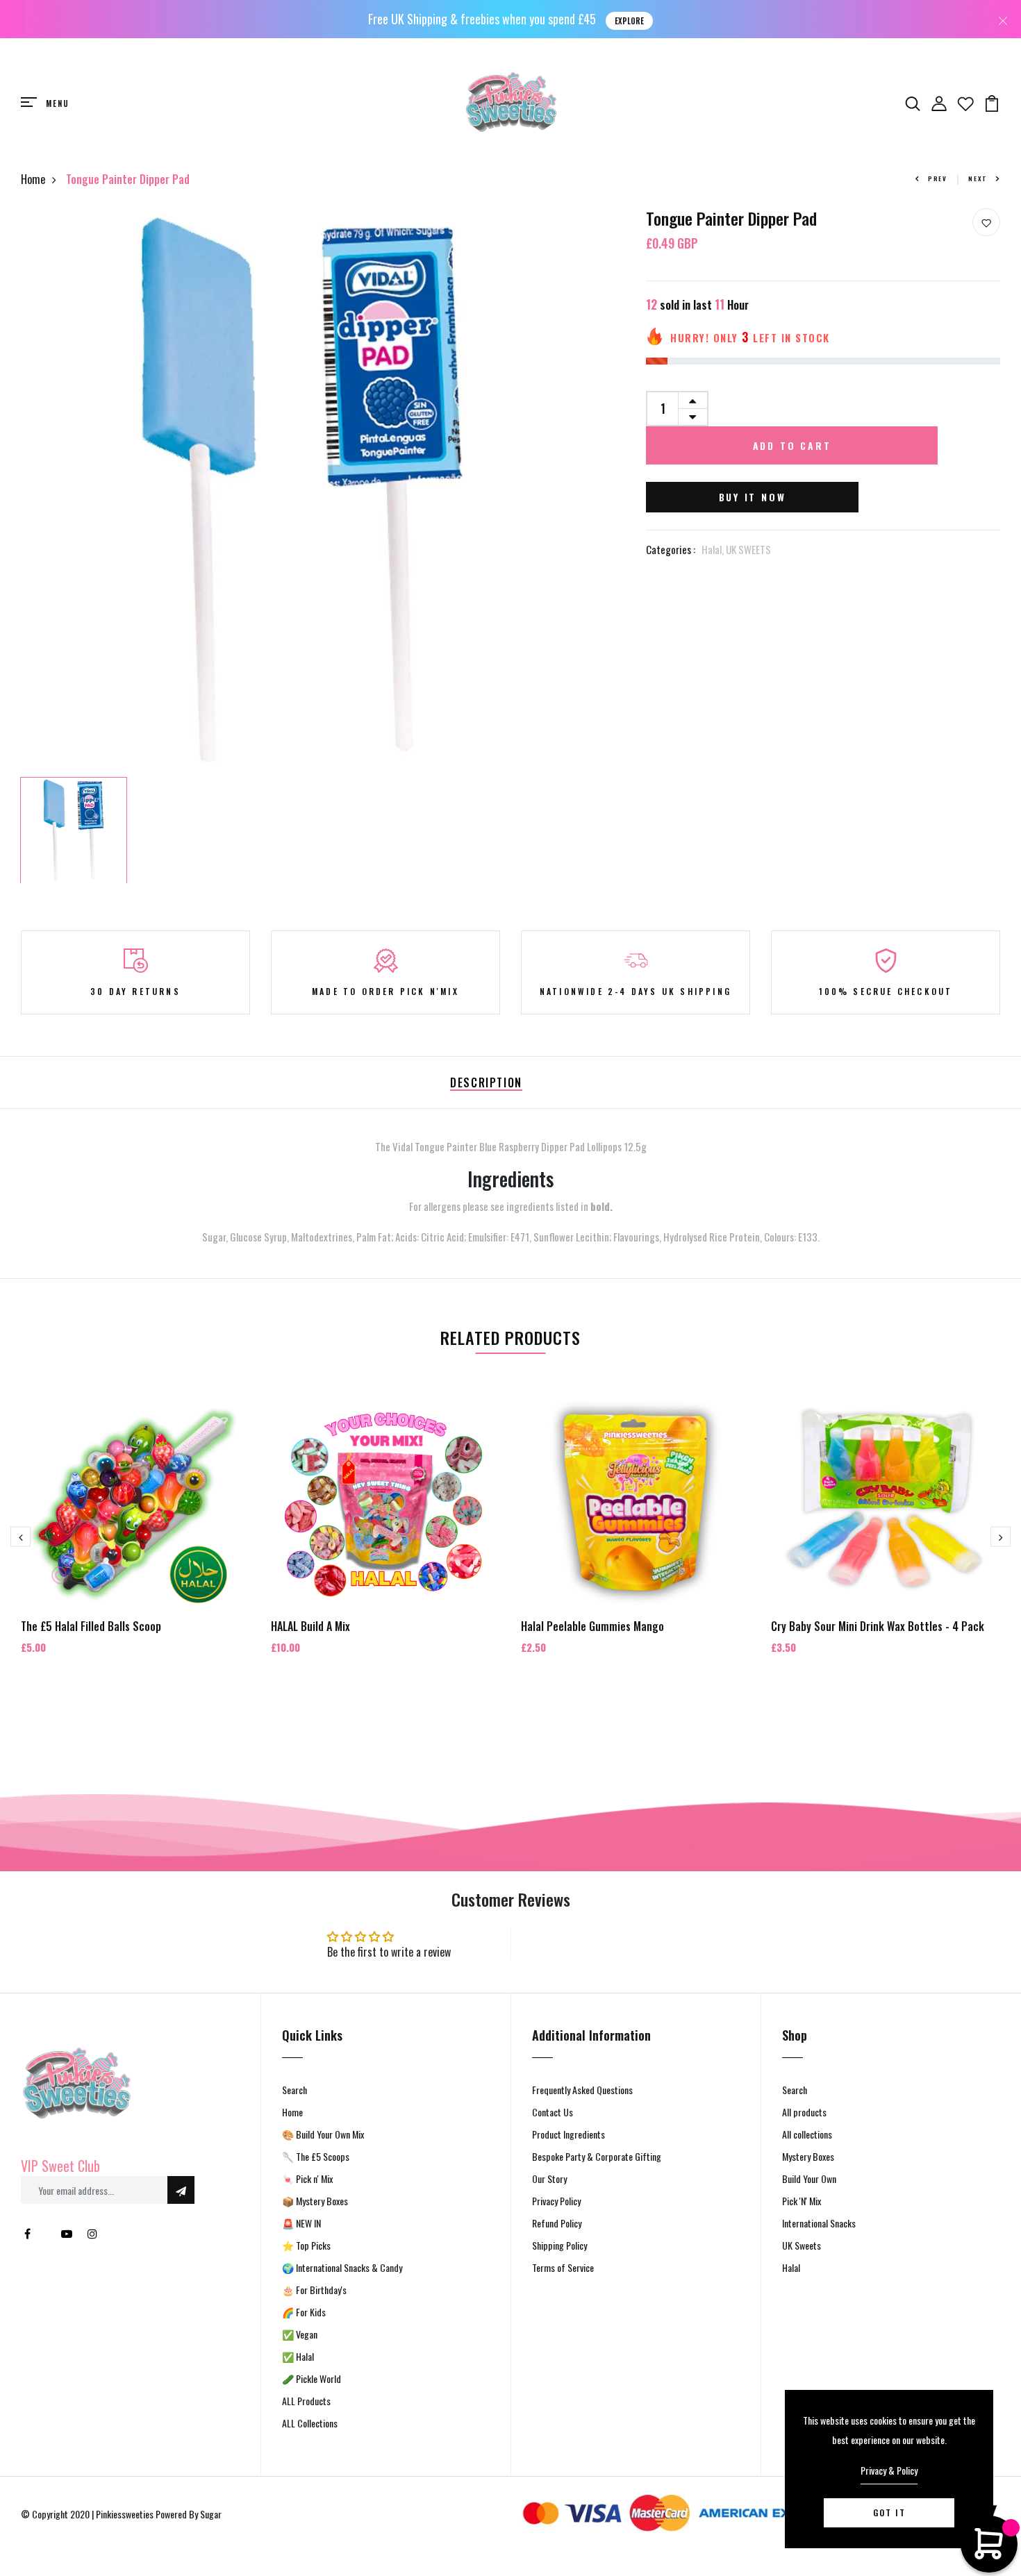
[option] (302, 490)
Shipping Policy (559, 2245)
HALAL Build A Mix (310, 1626)
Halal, (714, 549)
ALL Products (306, 2401)
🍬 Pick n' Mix (307, 2178)
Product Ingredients (568, 2134)
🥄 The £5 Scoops (316, 2156)
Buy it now (753, 497)
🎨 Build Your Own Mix (323, 2134)
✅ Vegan (300, 2334)
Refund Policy (557, 2223)
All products (804, 2112)
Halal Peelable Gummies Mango (592, 1626)
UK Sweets (802, 2245)
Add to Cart (792, 445)
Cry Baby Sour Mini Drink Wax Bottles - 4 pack (878, 1626)
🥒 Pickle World (312, 2378)
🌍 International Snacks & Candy (342, 2267)
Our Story (549, 2178)
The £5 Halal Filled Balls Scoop (91, 1626)
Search (294, 2090)
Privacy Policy (556, 2201)
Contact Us (553, 2112)
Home (33, 179)
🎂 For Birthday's (314, 2290)
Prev (938, 178)
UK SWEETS (748, 549)
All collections (807, 2134)
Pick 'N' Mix (802, 2201)
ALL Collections (310, 2423)
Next (978, 178)
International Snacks (819, 2223)
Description (486, 1082)
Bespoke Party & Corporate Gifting (597, 2156)
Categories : (671, 549)
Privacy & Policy (889, 2470)
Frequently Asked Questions (582, 2090)
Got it (889, 2512)
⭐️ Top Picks (306, 2245)
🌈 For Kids (304, 2312)
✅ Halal (298, 2356)
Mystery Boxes (808, 2156)
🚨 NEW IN (301, 2223)
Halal (791, 2267)
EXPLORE (629, 21)
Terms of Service (563, 2267)
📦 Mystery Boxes (315, 2201)
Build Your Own (809, 2178)
